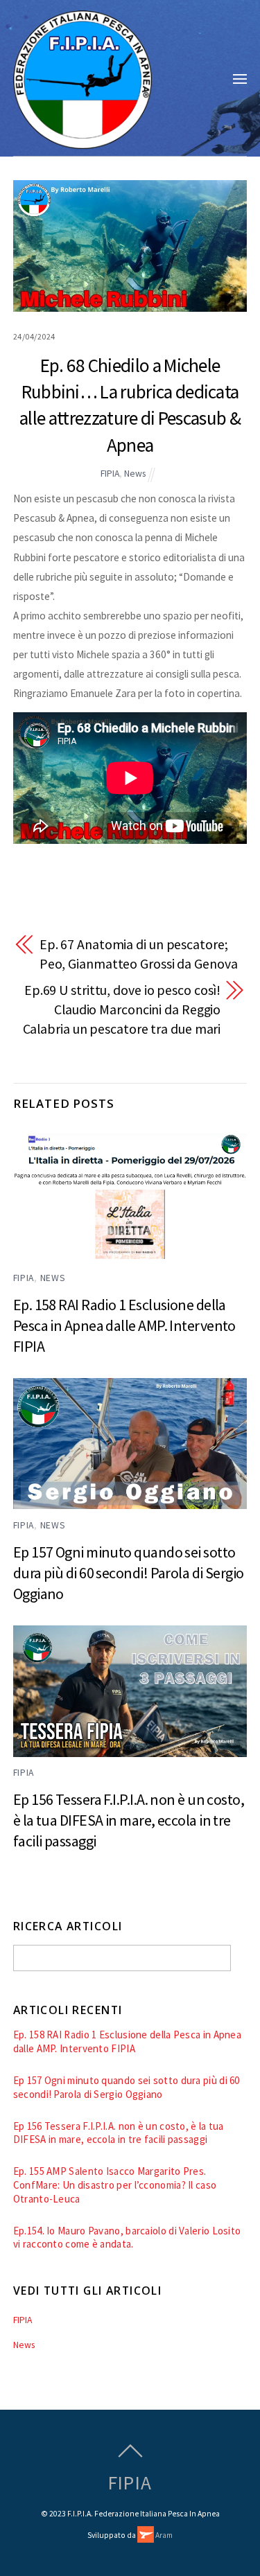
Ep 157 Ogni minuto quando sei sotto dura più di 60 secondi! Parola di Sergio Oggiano (129, 1573)
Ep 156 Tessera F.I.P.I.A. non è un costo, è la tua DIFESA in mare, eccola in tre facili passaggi (129, 1820)
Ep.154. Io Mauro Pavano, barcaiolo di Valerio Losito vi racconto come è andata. (127, 2238)
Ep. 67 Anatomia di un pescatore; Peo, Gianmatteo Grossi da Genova (139, 954)
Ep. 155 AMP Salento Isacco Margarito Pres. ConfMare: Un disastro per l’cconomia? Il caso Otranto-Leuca (115, 2185)
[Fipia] (83, 141)
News (135, 474)
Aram (163, 2535)
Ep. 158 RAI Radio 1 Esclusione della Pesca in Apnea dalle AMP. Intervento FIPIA (124, 1325)
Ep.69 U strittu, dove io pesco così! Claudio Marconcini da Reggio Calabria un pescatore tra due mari (122, 1009)
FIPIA (110, 474)
